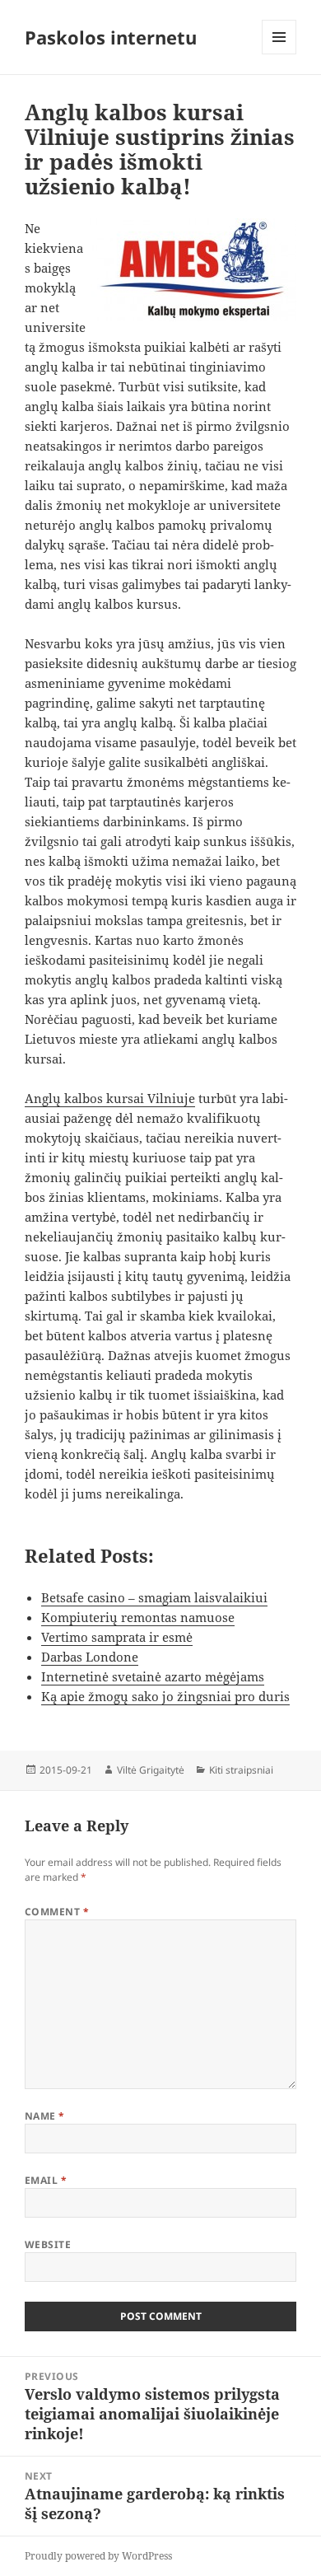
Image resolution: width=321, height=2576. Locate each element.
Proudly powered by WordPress (98, 2556)
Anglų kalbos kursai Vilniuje (110, 1098)
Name (45, 2116)
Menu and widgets (279, 54)
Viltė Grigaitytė (151, 1770)
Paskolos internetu (111, 37)
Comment (57, 1912)
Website (48, 2244)
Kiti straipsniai (241, 1770)
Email (46, 2180)
